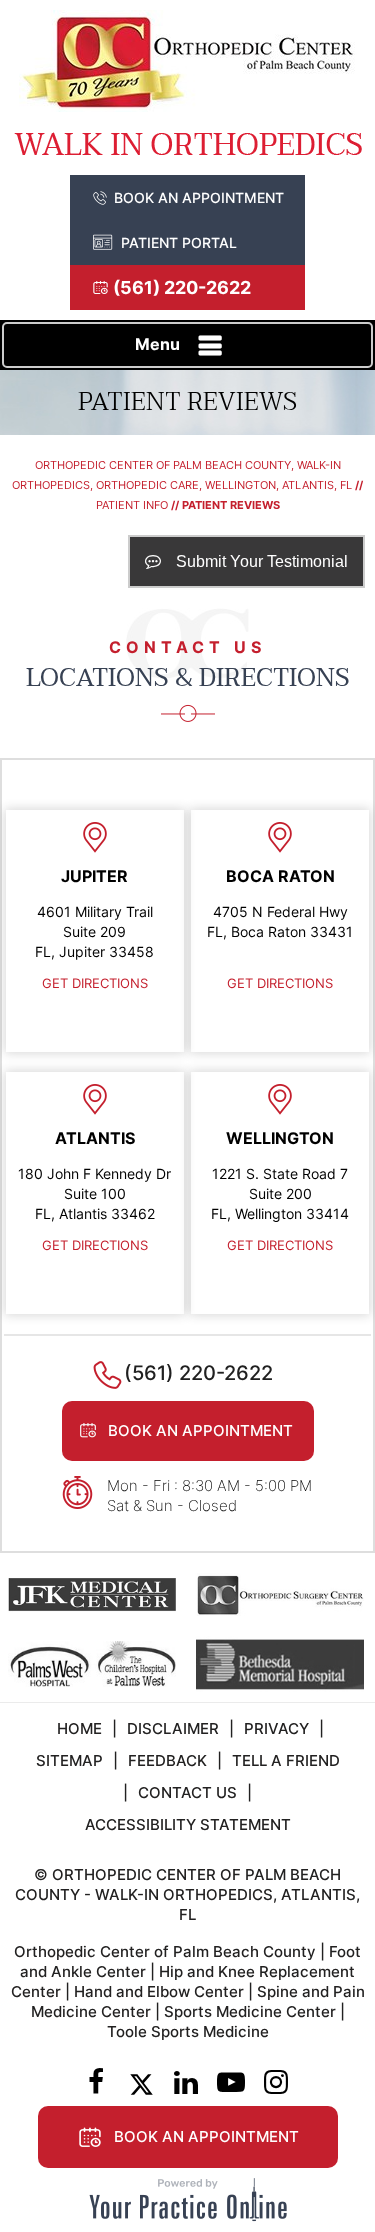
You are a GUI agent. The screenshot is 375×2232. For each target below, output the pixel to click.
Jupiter (94, 876)
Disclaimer (173, 1728)
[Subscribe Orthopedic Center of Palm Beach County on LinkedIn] (186, 2084)
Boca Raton (280, 876)
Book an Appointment (199, 197)
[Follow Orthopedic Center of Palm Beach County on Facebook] (96, 2084)
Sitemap (69, 1760)
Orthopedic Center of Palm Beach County (165, 1951)
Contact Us (187, 1792)
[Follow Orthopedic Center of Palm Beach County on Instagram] (276, 2084)
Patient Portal (179, 242)
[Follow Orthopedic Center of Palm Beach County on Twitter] (141, 2084)
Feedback (167, 1760)
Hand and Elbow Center (159, 1991)
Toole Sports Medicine (188, 2031)
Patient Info (132, 505)
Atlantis (95, 1138)
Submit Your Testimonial (262, 561)
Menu (157, 344)
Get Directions (95, 983)
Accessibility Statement (188, 1824)
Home (79, 1728)
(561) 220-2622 (182, 287)
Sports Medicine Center (250, 2011)
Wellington (280, 1138)
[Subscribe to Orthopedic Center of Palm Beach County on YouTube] (231, 2084)
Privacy (276, 1728)
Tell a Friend (286, 1760)
